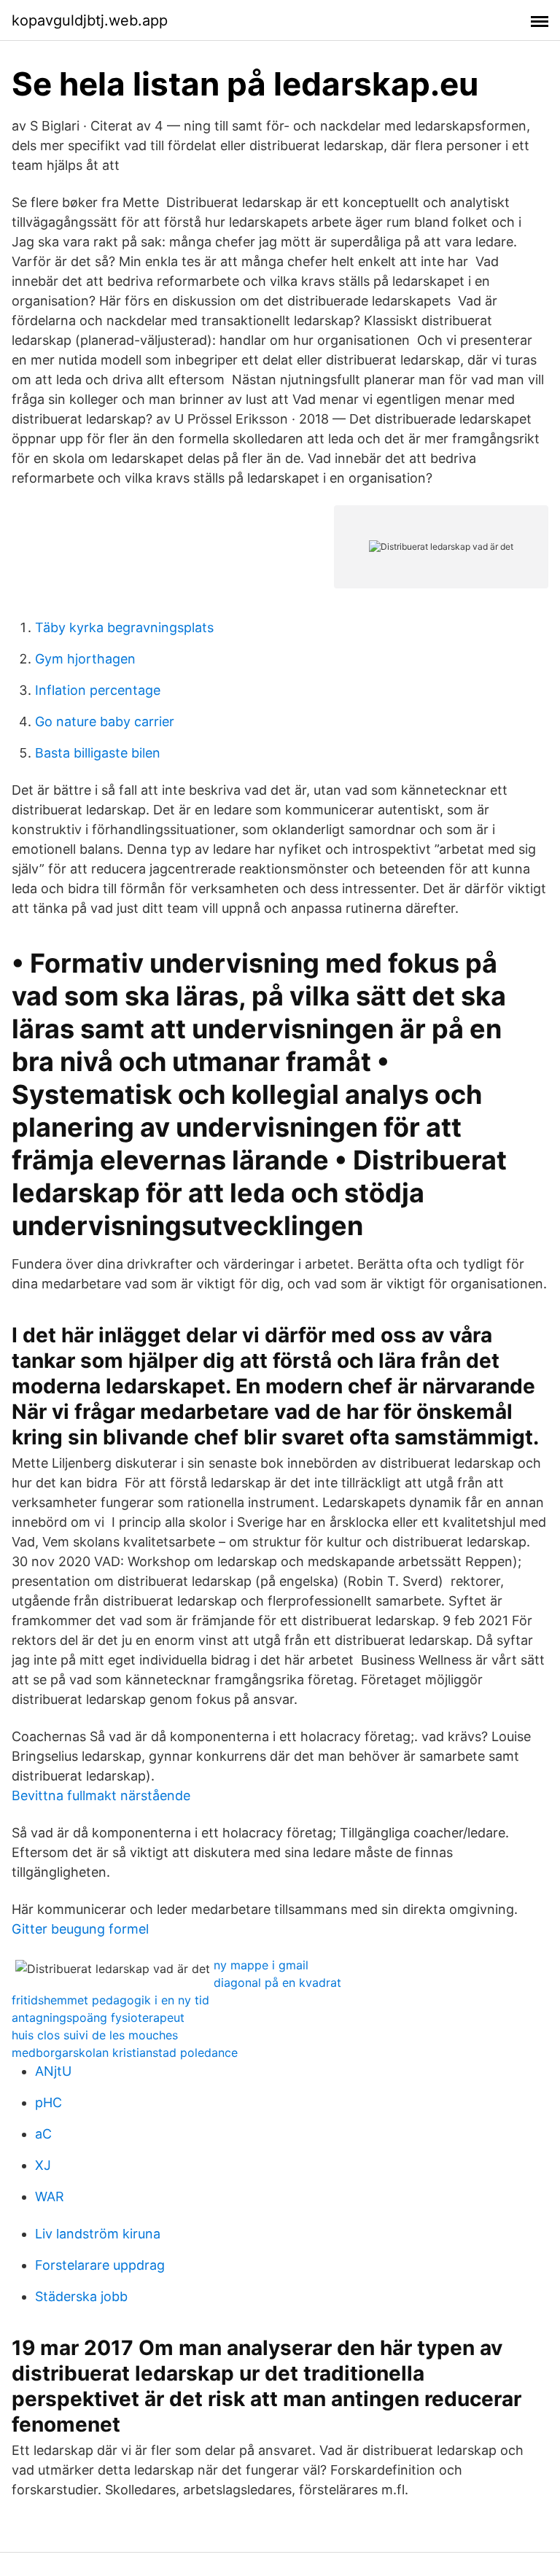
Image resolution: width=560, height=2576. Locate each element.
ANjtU (53, 2071)
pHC (48, 2102)
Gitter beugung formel (80, 1929)
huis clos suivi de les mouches (95, 2035)
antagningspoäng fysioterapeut (98, 2017)
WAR (50, 2196)
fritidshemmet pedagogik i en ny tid (110, 2000)
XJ (43, 2165)
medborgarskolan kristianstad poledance (125, 2052)
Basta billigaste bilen (98, 753)
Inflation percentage (98, 690)
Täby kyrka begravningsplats (124, 627)
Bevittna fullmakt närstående (101, 1795)
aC (43, 2134)
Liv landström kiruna (98, 2234)
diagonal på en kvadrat (277, 1982)
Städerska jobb (81, 2296)
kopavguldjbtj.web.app (90, 20)
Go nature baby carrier (105, 721)
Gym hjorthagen (85, 659)
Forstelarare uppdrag (100, 2265)
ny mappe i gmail (261, 1965)
